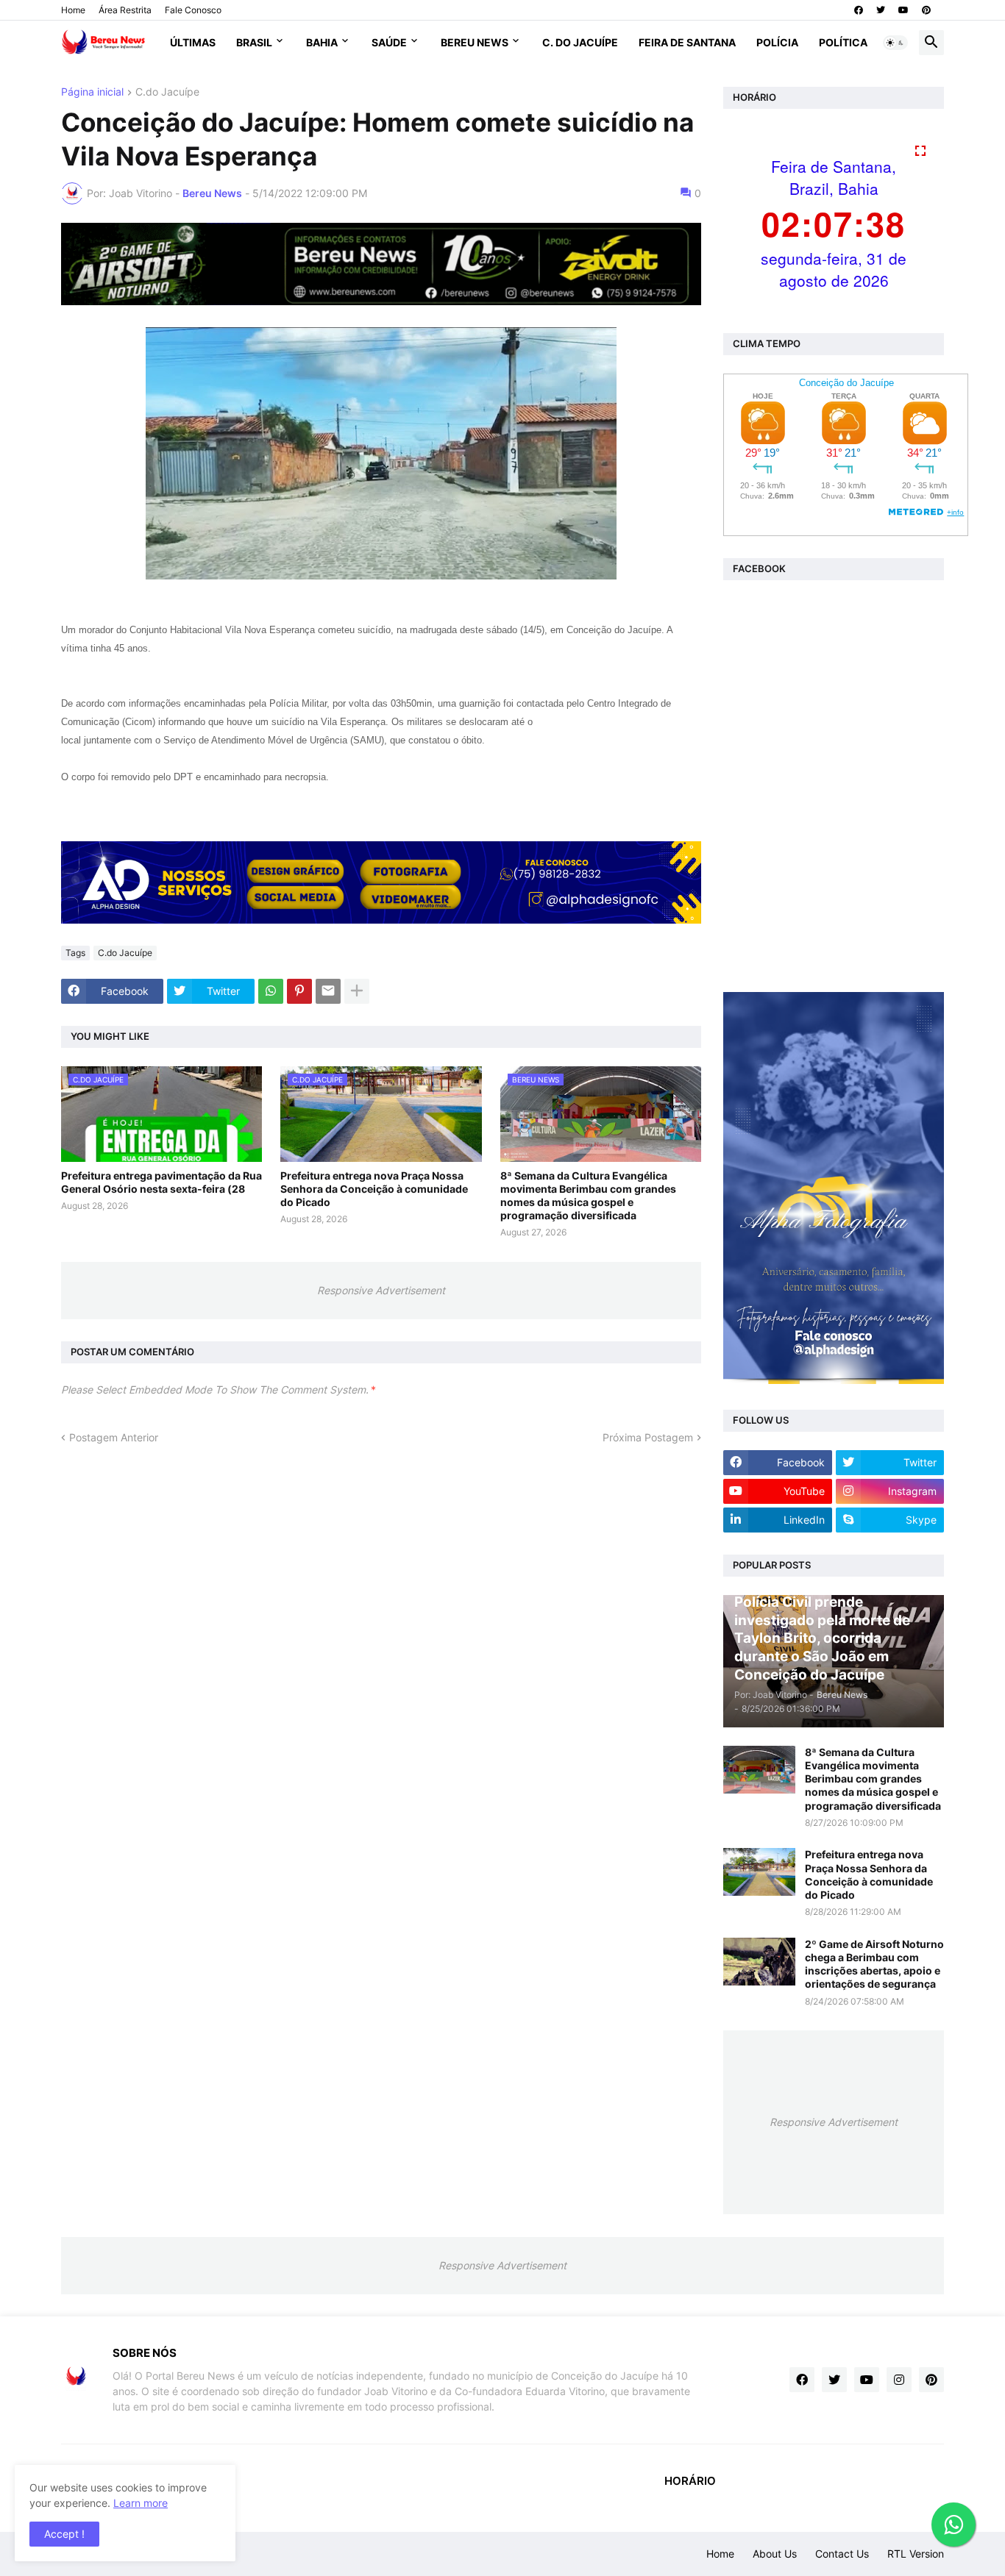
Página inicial (92, 92)
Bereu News (475, 42)
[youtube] (903, 10)
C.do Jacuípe (167, 92)
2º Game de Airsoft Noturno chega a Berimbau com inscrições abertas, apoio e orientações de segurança (874, 1964)
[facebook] (859, 10)
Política (843, 42)
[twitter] (881, 10)
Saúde (389, 42)
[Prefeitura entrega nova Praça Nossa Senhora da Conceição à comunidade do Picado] (759, 1872)
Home (73, 10)
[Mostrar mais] (357, 991)
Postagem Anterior (114, 1437)
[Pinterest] (299, 991)
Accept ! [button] (64, 2534)
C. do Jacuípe (580, 42)
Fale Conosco (193, 10)
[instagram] (899, 2380)
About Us (775, 2554)
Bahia (322, 42)
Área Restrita (125, 10)
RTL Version (916, 2554)
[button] (895, 43)
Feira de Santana (687, 42)
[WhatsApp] (271, 991)
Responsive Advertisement (381, 1290)
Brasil (254, 42)
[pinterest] (926, 10)
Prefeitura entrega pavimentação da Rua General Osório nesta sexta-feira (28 (161, 1182)
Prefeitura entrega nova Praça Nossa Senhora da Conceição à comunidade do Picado (374, 1189)
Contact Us (842, 2554)
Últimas (193, 42)
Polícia (777, 42)
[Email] (328, 991)
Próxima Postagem (648, 1437)
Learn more (141, 2503)
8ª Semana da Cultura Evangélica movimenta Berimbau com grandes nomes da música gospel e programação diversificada (588, 1196)
